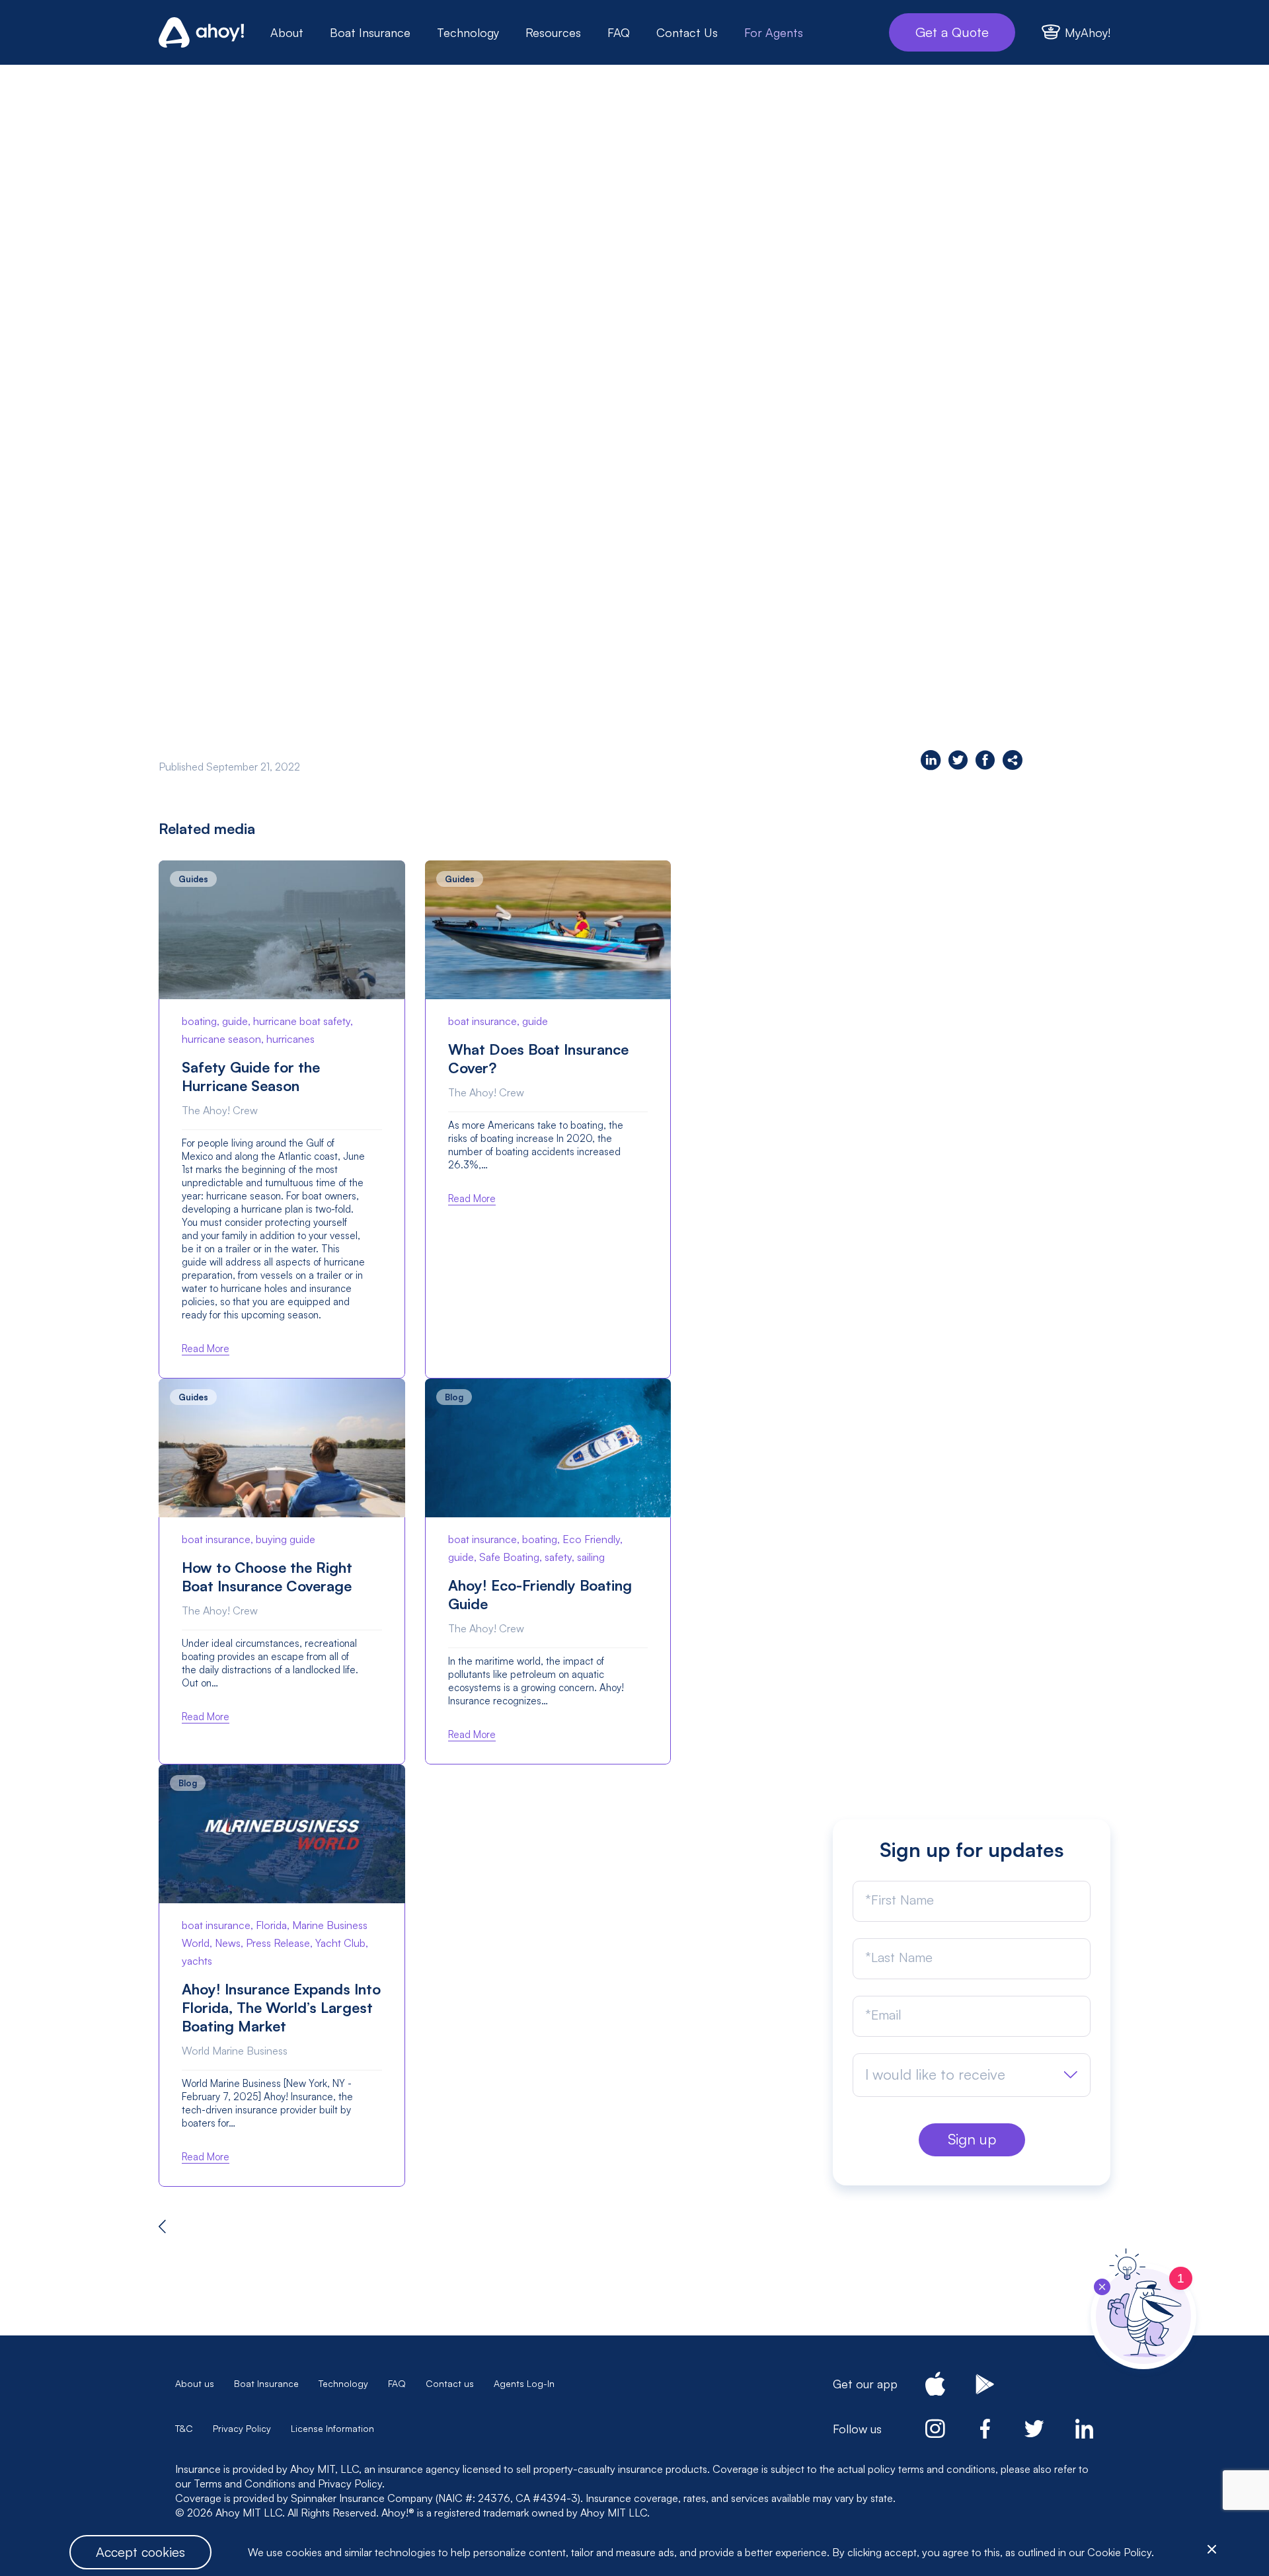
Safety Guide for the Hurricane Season (251, 1076)
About (287, 32)
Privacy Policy (242, 2428)
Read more (206, 1348)
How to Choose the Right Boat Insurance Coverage (267, 1576)
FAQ (619, 32)
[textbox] (935, 2074)
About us (195, 2383)
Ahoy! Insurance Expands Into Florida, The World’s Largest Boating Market (281, 2007)
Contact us (450, 2383)
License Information (332, 2428)
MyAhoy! (1088, 32)
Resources (553, 32)
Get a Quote (952, 32)
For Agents (774, 32)
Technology (468, 32)
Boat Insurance (370, 32)
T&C (184, 2428)
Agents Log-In (524, 2383)
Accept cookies (140, 2552)
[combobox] (972, 2075)
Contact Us (687, 32)
